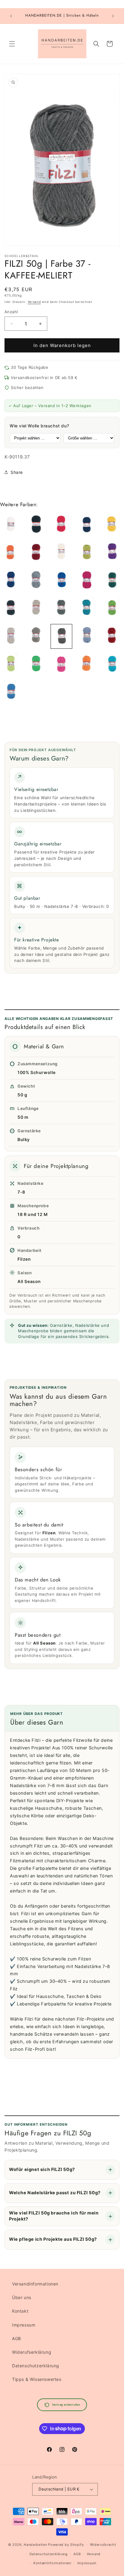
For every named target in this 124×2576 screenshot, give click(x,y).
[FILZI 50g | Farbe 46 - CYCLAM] (61, 664)
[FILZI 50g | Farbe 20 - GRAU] (36, 580)
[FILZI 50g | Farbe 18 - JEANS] (11, 580)
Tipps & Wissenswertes (37, 2379)
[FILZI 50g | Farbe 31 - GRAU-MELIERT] (61, 608)
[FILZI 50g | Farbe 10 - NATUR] (61, 553)
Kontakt (20, 2311)
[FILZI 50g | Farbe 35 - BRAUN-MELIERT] (36, 636)
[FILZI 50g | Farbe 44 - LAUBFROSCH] (36, 664)
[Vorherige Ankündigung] (11, 16)
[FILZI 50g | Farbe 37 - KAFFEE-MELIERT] (61, 636)
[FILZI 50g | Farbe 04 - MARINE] (87, 525)
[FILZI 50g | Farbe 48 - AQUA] (112, 664)
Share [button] (17, 472)
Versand (34, 302)
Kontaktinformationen (52, 2563)
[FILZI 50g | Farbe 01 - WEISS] (11, 525)
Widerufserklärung (32, 2352)
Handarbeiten (35, 2545)
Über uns (22, 2297)
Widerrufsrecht (103, 2545)
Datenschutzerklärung (36, 2366)
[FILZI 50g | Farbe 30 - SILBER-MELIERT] (36, 608)
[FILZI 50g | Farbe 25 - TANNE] (112, 580)
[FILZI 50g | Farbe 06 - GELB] (112, 525)
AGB (17, 2338)
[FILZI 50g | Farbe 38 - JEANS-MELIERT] (87, 636)
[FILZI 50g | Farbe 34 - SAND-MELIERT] (11, 636)
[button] (12, 44)
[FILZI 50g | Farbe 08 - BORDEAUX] (36, 553)
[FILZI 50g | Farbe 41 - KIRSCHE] (112, 636)
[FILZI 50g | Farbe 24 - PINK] (87, 580)
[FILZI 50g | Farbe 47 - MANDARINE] (87, 664)
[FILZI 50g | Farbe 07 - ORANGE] (11, 553)
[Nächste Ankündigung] (113, 16)
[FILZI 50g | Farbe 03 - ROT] (61, 525)
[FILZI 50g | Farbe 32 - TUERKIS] (87, 608)
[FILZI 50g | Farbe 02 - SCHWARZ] (36, 525)
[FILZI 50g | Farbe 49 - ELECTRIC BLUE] (11, 692)
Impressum (24, 2325)
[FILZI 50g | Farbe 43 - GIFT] (11, 664)
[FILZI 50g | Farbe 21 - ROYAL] (61, 580)
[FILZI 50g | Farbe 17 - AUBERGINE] (112, 553)
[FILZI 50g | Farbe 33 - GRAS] (112, 608)
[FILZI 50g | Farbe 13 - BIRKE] (87, 553)
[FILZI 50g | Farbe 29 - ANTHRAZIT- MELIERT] (11, 608)
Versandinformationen (35, 2284)
